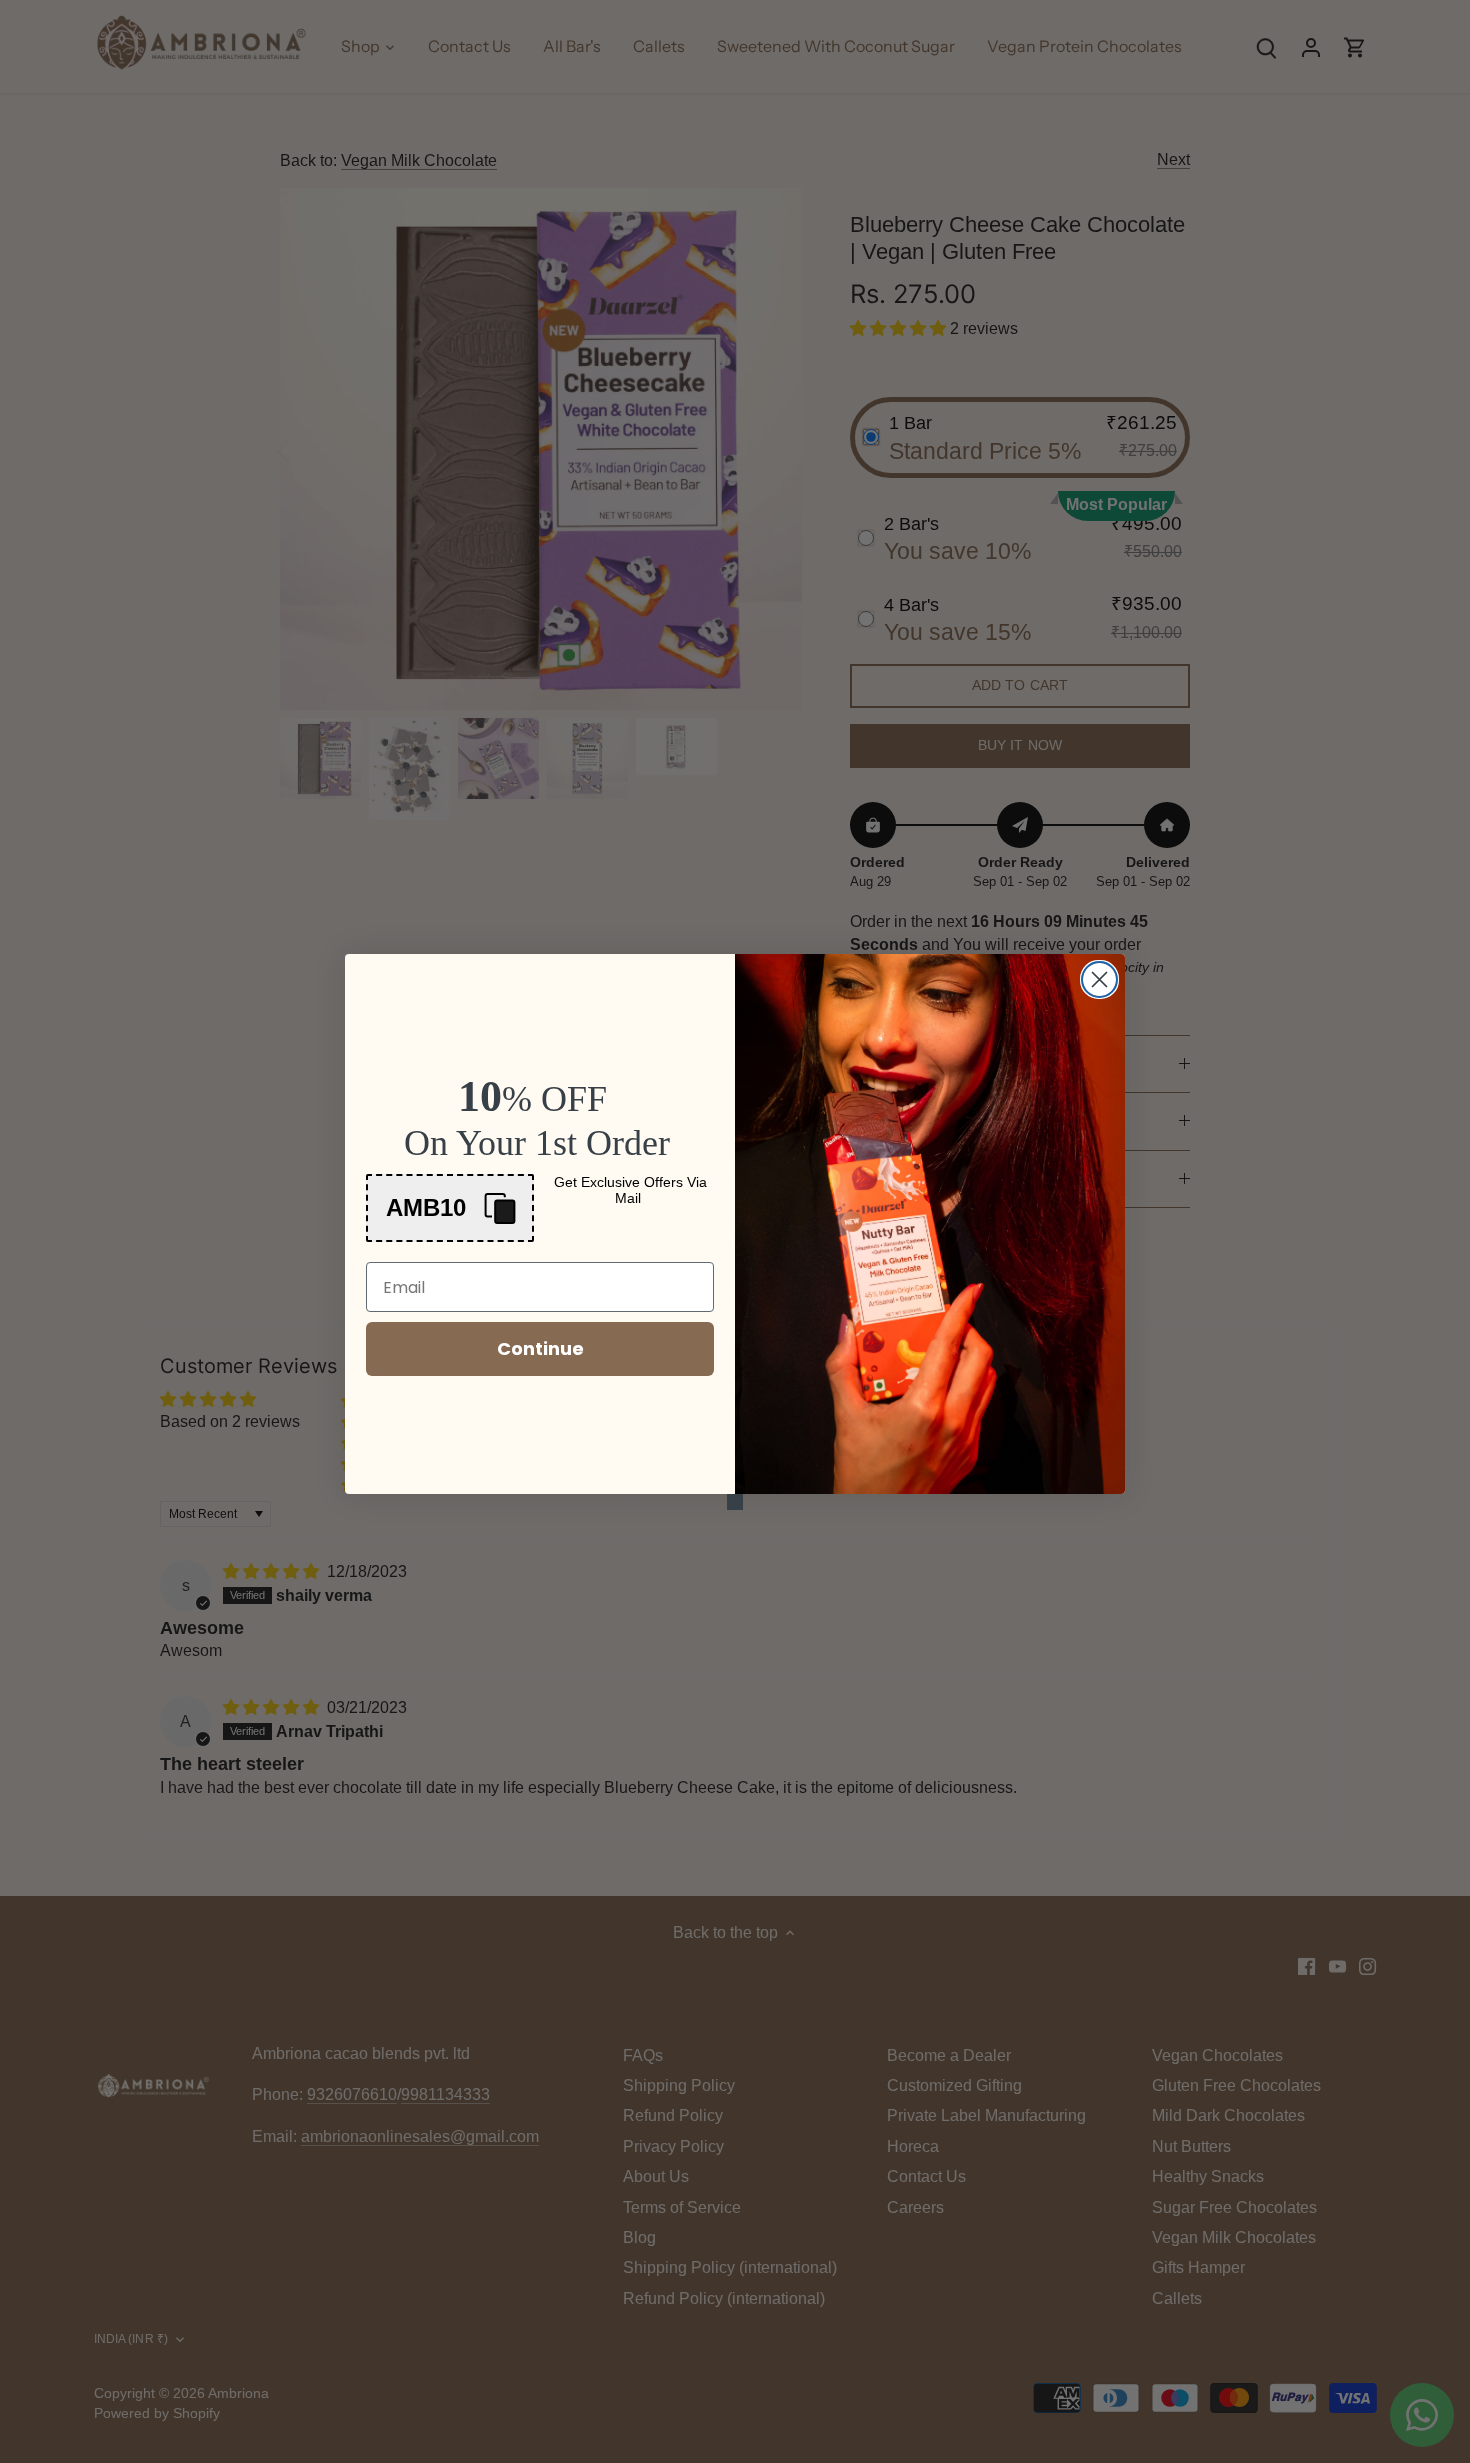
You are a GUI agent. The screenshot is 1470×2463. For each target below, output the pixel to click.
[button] (450, 1208)
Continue (540, 1348)
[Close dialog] (1099, 979)
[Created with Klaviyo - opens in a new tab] (735, 1502)
